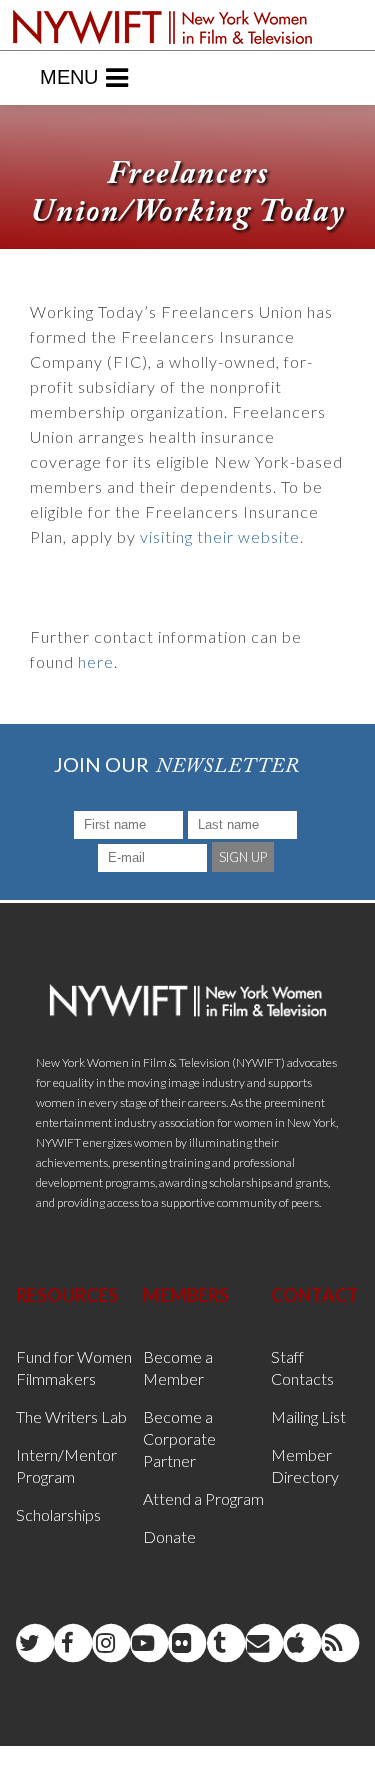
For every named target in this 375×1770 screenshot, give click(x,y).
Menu (69, 77)
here (96, 661)
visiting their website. (222, 536)
